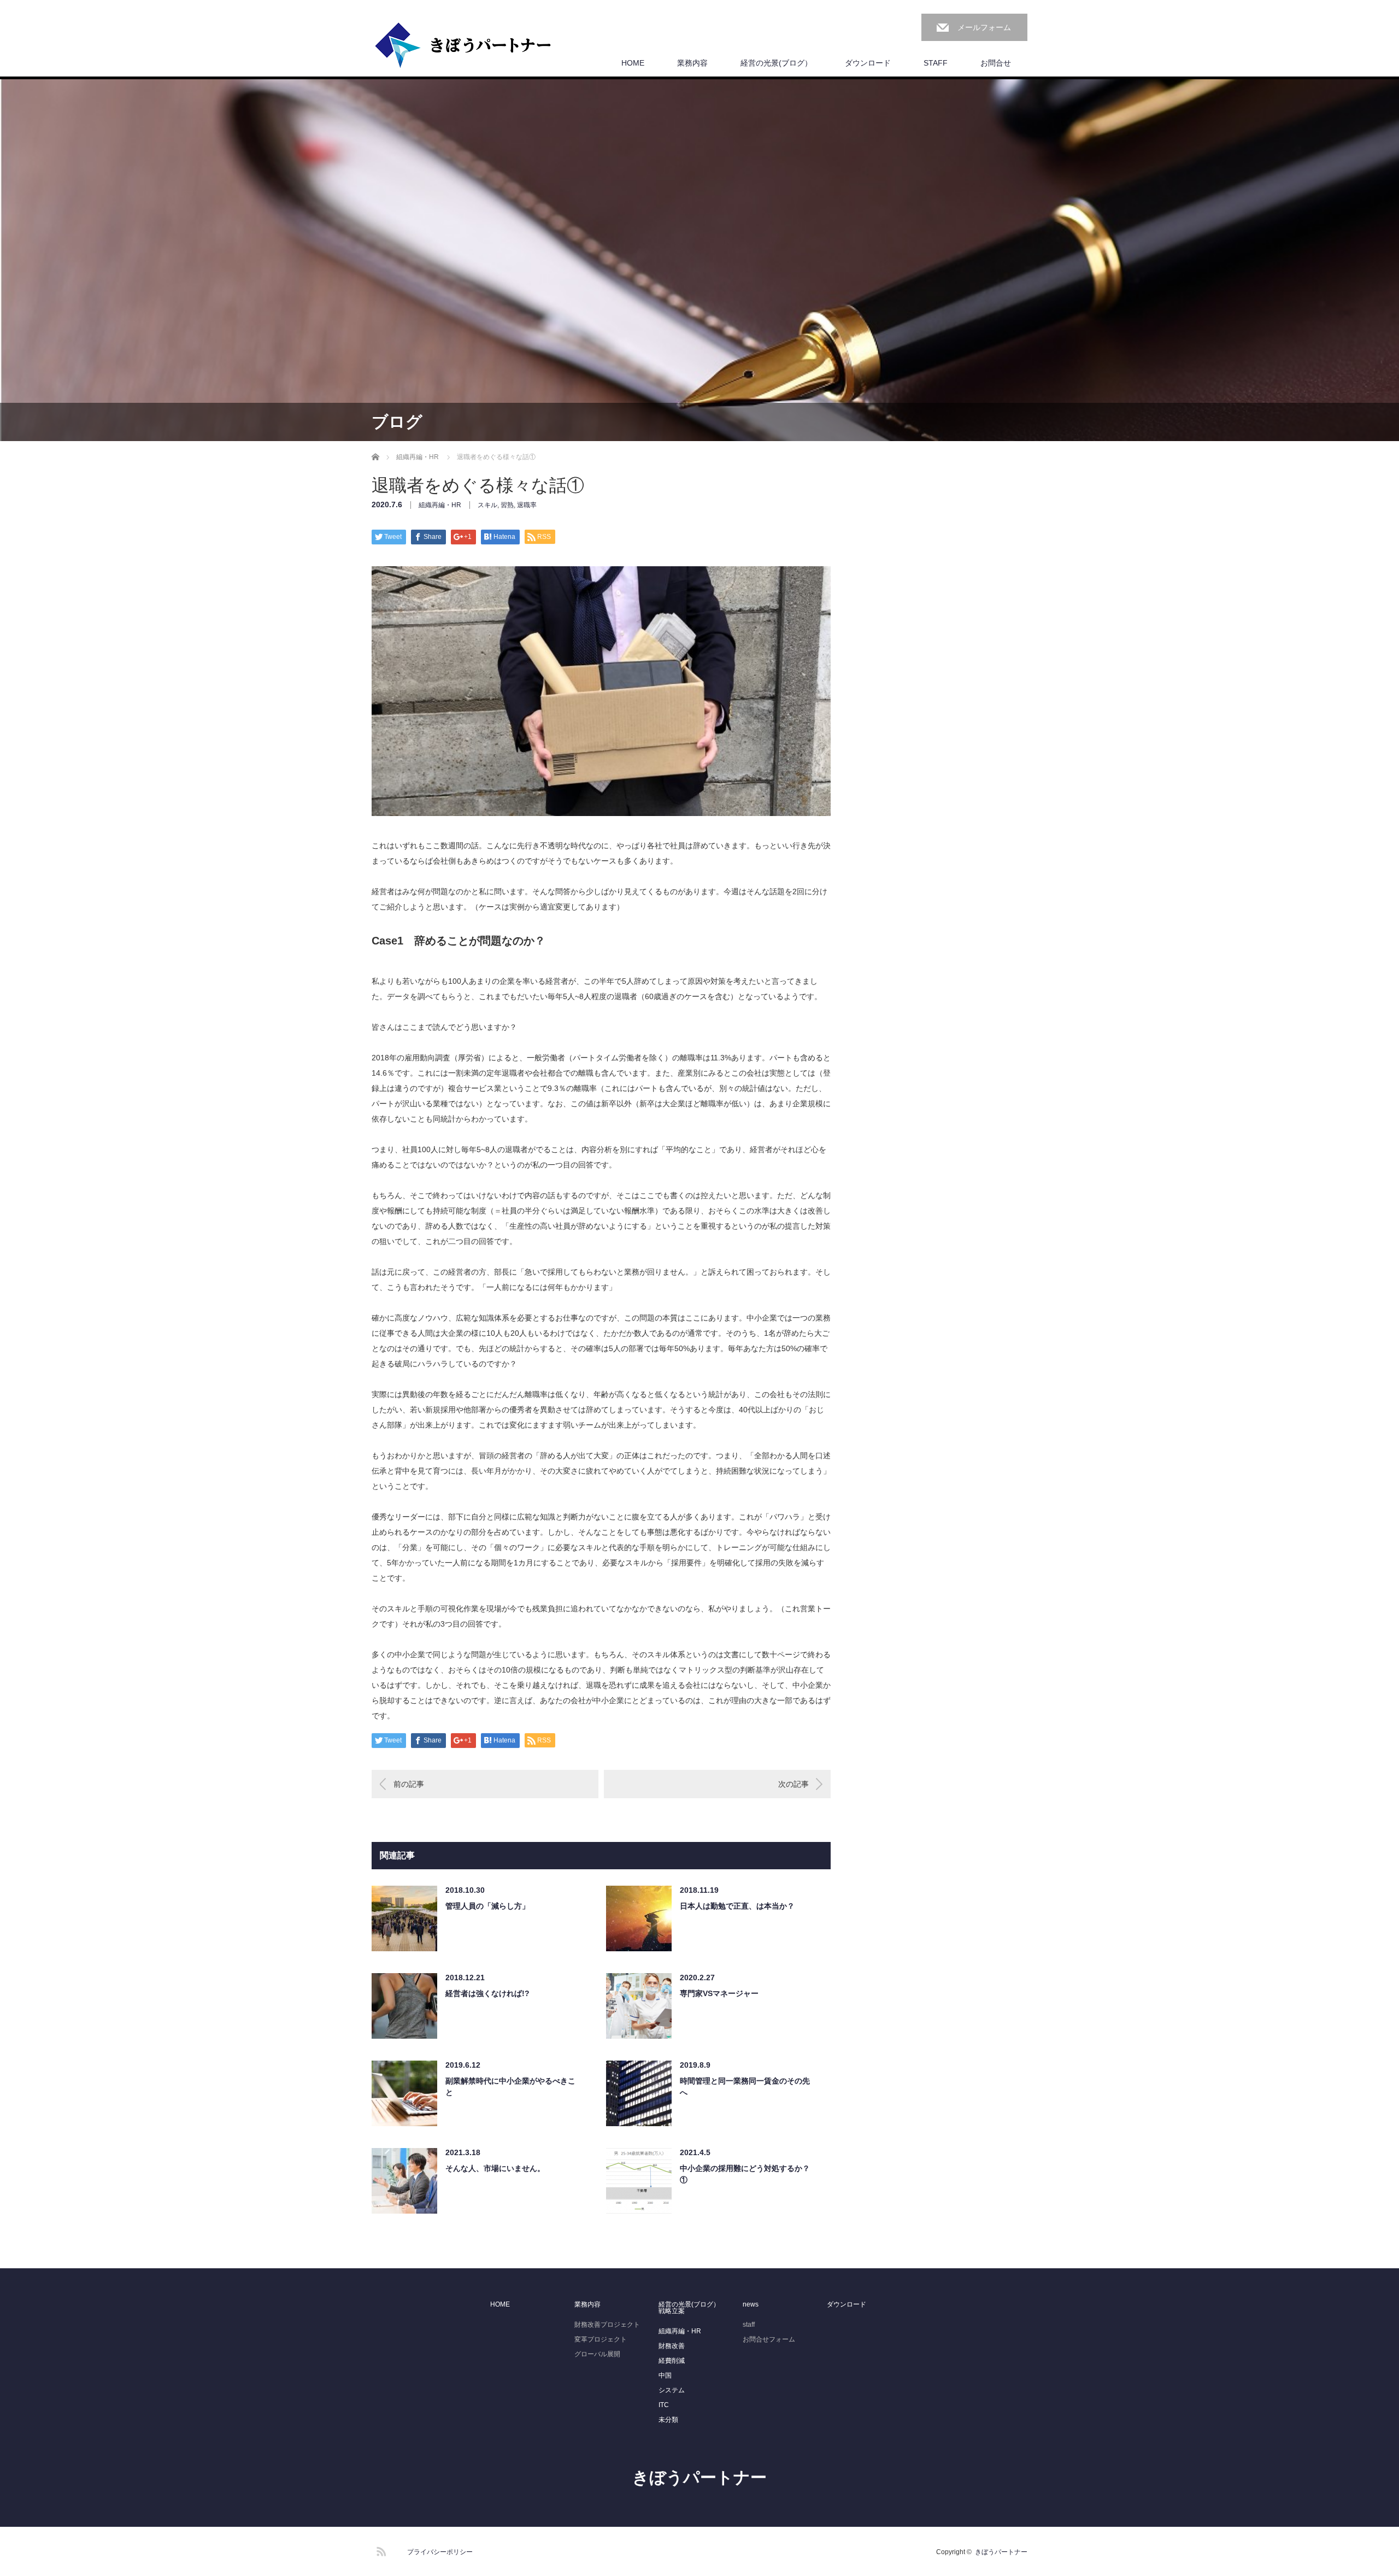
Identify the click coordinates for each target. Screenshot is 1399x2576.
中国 (665, 2375)
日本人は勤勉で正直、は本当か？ (737, 1906)
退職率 (527, 505)
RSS (380, 2550)
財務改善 (672, 2346)
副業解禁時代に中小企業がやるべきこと (510, 2087)
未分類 (668, 2420)
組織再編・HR (440, 505)
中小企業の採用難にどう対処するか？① (745, 2174)
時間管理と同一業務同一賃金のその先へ (745, 2087)
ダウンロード (868, 63)
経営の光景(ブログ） (776, 63)
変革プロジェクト (601, 2339)
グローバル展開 (597, 2354)
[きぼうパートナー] (463, 46)
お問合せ (996, 63)
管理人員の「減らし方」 (487, 1906)
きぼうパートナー (699, 2477)
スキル (487, 505)
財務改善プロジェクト (607, 2325)
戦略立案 (672, 2311)
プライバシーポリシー (440, 2552)
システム (672, 2390)
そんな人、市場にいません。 (495, 2168)
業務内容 (692, 63)
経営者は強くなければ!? (487, 1993)
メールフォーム (984, 27)
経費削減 (672, 2361)
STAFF (936, 63)
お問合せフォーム (769, 2339)
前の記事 (409, 1784)
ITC (664, 2405)
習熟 (507, 505)
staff (749, 2325)
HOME (633, 63)
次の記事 (793, 1784)
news (751, 2304)
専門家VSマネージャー (719, 1993)
